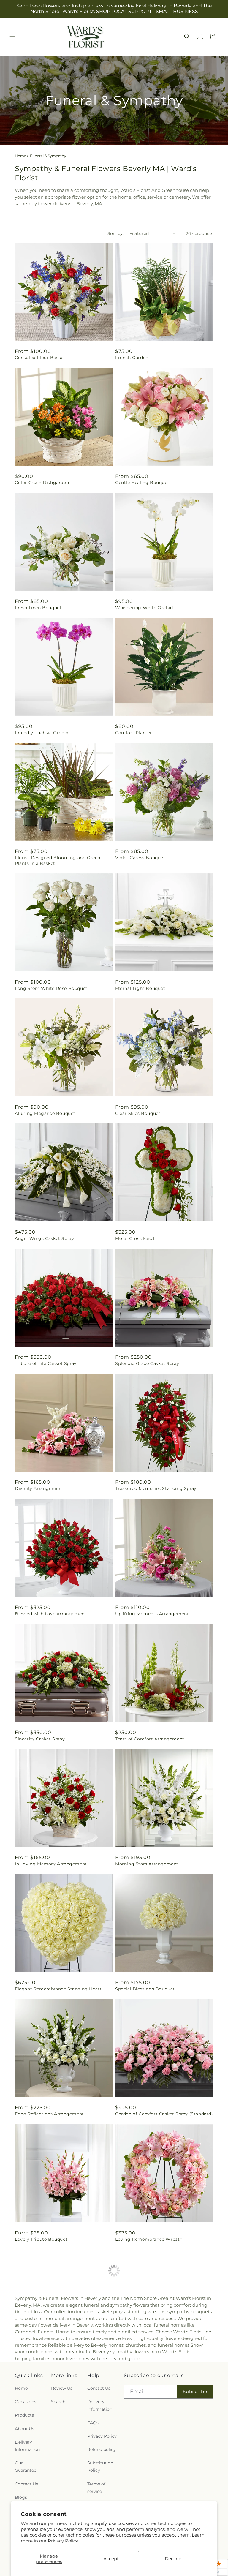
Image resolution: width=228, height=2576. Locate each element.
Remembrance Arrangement (47, 2364)
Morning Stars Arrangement (147, 1864)
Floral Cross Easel (135, 1238)
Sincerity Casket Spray (40, 1739)
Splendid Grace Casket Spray (147, 1363)
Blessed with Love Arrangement (51, 1614)
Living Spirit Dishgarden (143, 2364)
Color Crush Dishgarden (42, 483)
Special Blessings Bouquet (145, 1989)
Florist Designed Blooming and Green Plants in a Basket (58, 860)
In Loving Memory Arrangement (51, 1864)
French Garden (132, 358)
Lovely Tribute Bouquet (41, 2239)
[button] (12, 37)
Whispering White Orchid (144, 608)
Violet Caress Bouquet (140, 858)
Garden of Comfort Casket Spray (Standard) (164, 2114)
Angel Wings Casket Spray (44, 1238)
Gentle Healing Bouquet (142, 483)
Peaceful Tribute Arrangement (49, 2489)
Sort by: (115, 233)
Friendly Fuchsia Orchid (42, 733)
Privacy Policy (63, 2541)
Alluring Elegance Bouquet (45, 1113)
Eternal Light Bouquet (140, 988)
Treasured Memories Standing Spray (156, 1488)
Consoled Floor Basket (40, 358)
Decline (173, 2559)
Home (20, 156)
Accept (111, 2559)
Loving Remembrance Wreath (149, 2239)
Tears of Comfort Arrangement (150, 1739)
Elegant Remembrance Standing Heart (58, 1989)
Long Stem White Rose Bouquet (51, 988)
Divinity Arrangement (39, 1488)
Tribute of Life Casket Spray (46, 1363)
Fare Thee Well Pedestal (142, 2489)
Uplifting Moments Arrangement (152, 1614)
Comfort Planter (134, 733)
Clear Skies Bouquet (138, 1113)
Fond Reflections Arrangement (49, 2114)
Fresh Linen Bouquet (38, 608)
